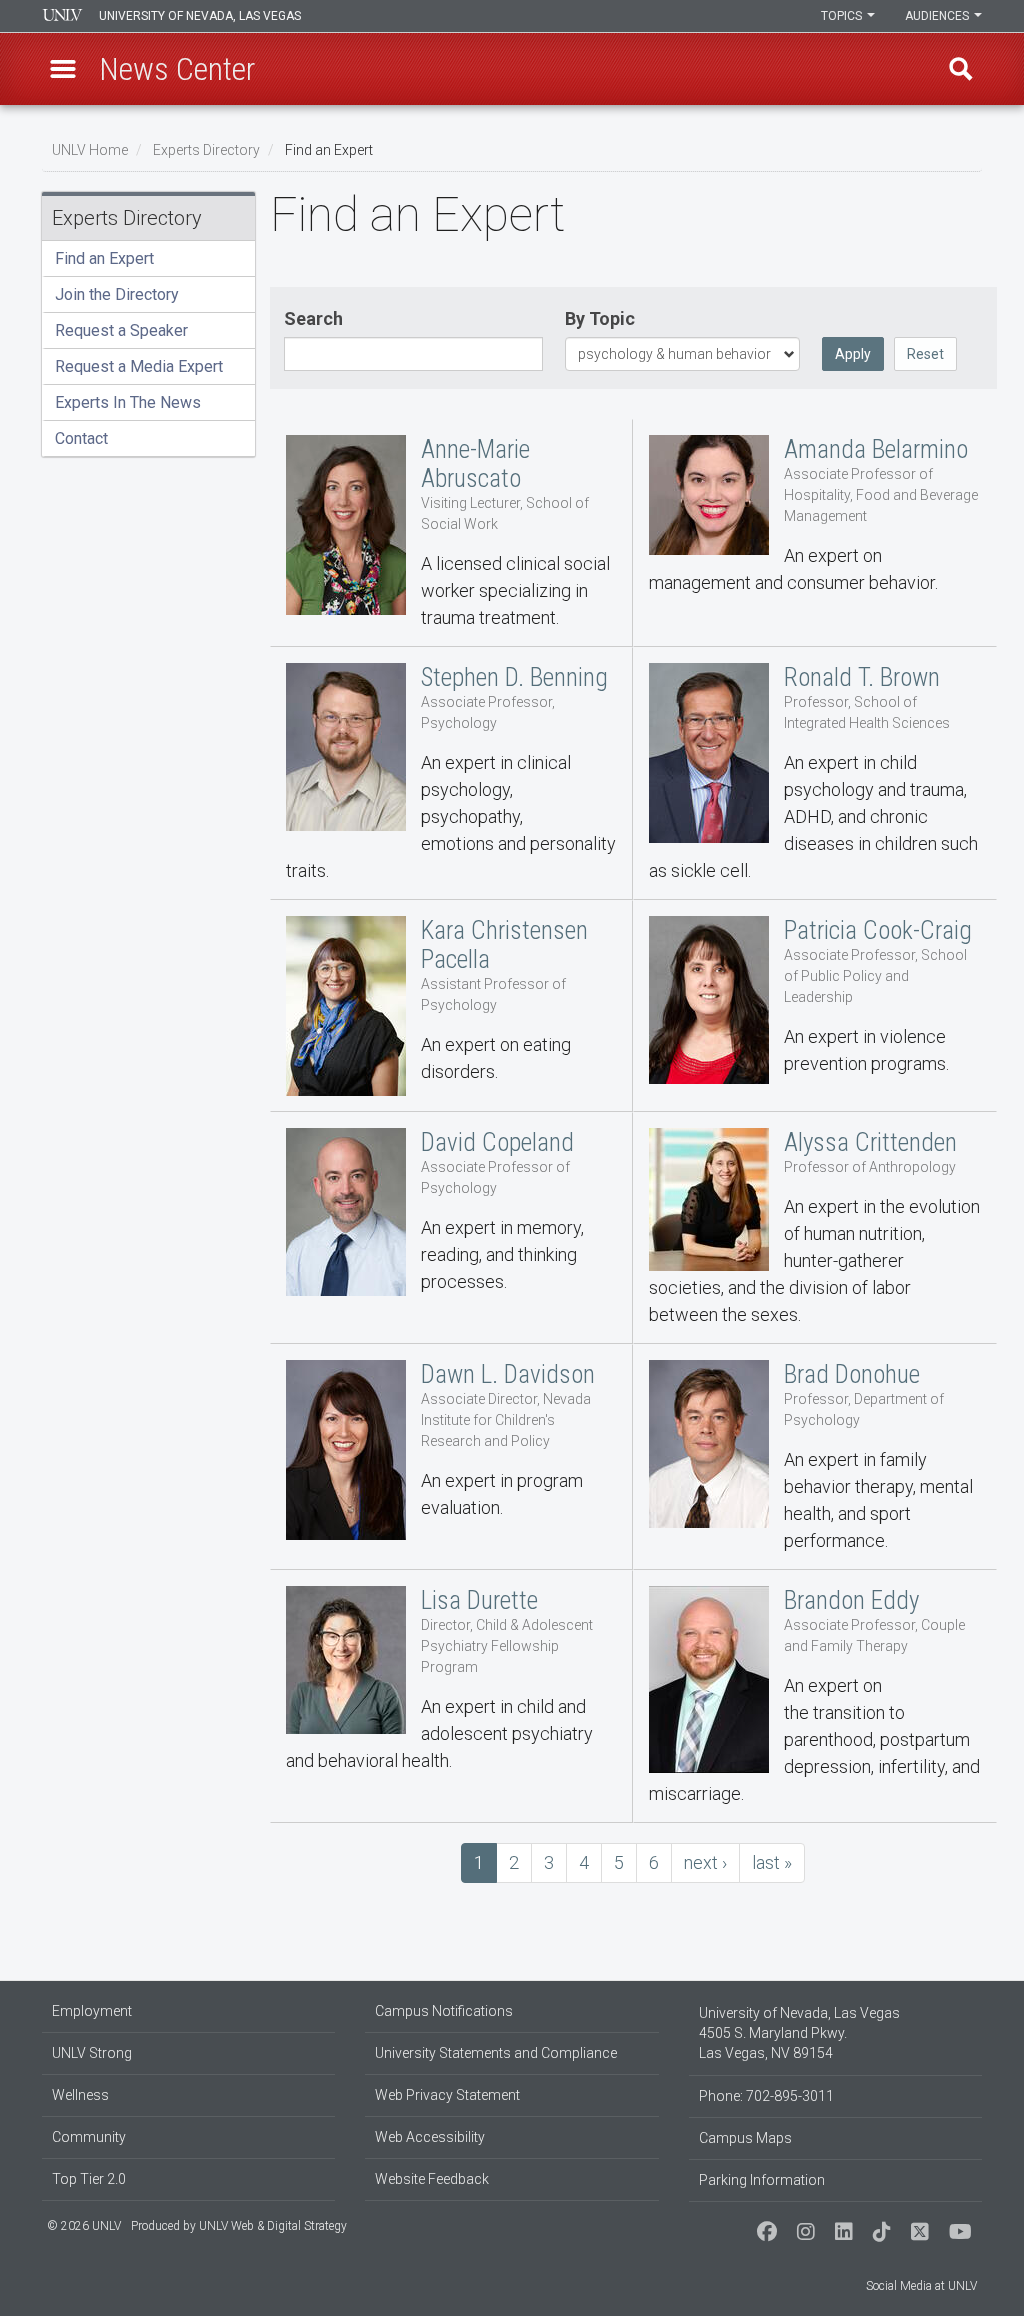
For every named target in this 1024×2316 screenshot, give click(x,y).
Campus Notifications (444, 2011)
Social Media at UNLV (921, 2286)
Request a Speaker (121, 330)
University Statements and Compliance (496, 2053)
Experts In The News (128, 402)
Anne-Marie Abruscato (452, 533)
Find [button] (961, 69)
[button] (63, 69)
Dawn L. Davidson (452, 1457)
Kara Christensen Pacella (452, 1006)
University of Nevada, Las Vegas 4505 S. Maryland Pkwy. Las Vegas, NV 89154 (799, 2033)
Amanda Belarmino (815, 533)
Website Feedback (432, 2179)
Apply (853, 354)
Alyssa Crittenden (815, 1228)
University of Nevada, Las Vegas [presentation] (200, 16)
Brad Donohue (815, 1457)
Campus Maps (745, 2138)
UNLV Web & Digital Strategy (273, 2226)
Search (313, 318)
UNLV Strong (92, 2053)
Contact (81, 438)
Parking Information (762, 2180)
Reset (925, 354)
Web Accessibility (430, 2137)
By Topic (600, 318)
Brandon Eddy (815, 1696)
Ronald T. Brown (815, 773)
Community (89, 2137)
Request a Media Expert (139, 366)
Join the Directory (117, 294)
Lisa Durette (452, 1696)
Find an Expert (104, 258)
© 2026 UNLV (84, 2226)
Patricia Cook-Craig (815, 1006)
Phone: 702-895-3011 (766, 2096)
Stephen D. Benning (452, 773)
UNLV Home (90, 150)
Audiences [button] (938, 16)
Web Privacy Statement (447, 2095)
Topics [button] (843, 16)
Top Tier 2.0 (89, 2179)
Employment (92, 2011)
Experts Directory (206, 150)
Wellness (80, 2095)
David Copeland (452, 1228)
